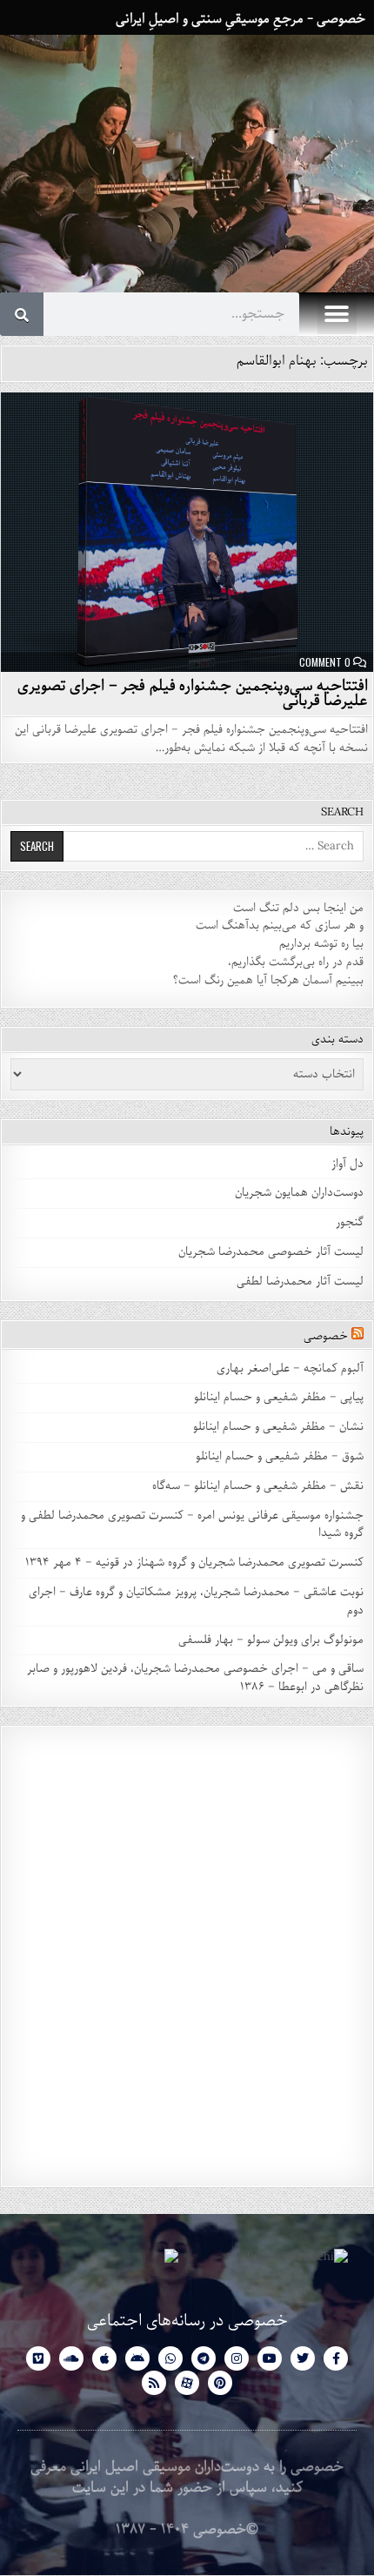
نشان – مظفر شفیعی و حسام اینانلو (278, 1427)
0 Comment (325, 662)
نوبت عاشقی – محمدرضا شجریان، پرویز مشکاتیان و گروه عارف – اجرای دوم (196, 1601)
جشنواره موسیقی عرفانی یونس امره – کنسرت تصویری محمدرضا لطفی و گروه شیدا (192, 1525)
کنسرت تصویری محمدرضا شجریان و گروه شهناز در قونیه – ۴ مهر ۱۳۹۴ (193, 1563)
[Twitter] (303, 2358)
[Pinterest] (220, 2383)
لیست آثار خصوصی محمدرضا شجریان (271, 1252)
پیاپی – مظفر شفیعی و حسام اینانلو (279, 1397)
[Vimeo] (38, 2358)
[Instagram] (237, 2358)
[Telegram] (204, 2358)
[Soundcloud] (71, 2358)
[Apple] (104, 2358)
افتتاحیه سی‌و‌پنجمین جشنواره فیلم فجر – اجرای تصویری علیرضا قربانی (193, 693)
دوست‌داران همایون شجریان (299, 1193)
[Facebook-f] (336, 2358)
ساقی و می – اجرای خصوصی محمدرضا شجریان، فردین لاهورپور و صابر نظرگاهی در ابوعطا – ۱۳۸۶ (195, 1678)
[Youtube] (270, 2358)
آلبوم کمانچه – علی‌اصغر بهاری (290, 1368)
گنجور (350, 1222)
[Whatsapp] (170, 2358)
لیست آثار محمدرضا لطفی (300, 1281)
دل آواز (347, 1164)
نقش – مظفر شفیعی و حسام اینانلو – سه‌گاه (258, 1486)
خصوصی (326, 1336)
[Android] (137, 2358)
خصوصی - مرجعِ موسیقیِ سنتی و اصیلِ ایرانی (240, 19)
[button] (337, 315)
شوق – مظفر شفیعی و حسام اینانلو (280, 1456)
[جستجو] (22, 314)
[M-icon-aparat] (187, 2383)
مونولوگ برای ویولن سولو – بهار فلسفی (271, 1640)
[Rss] (154, 2383)
